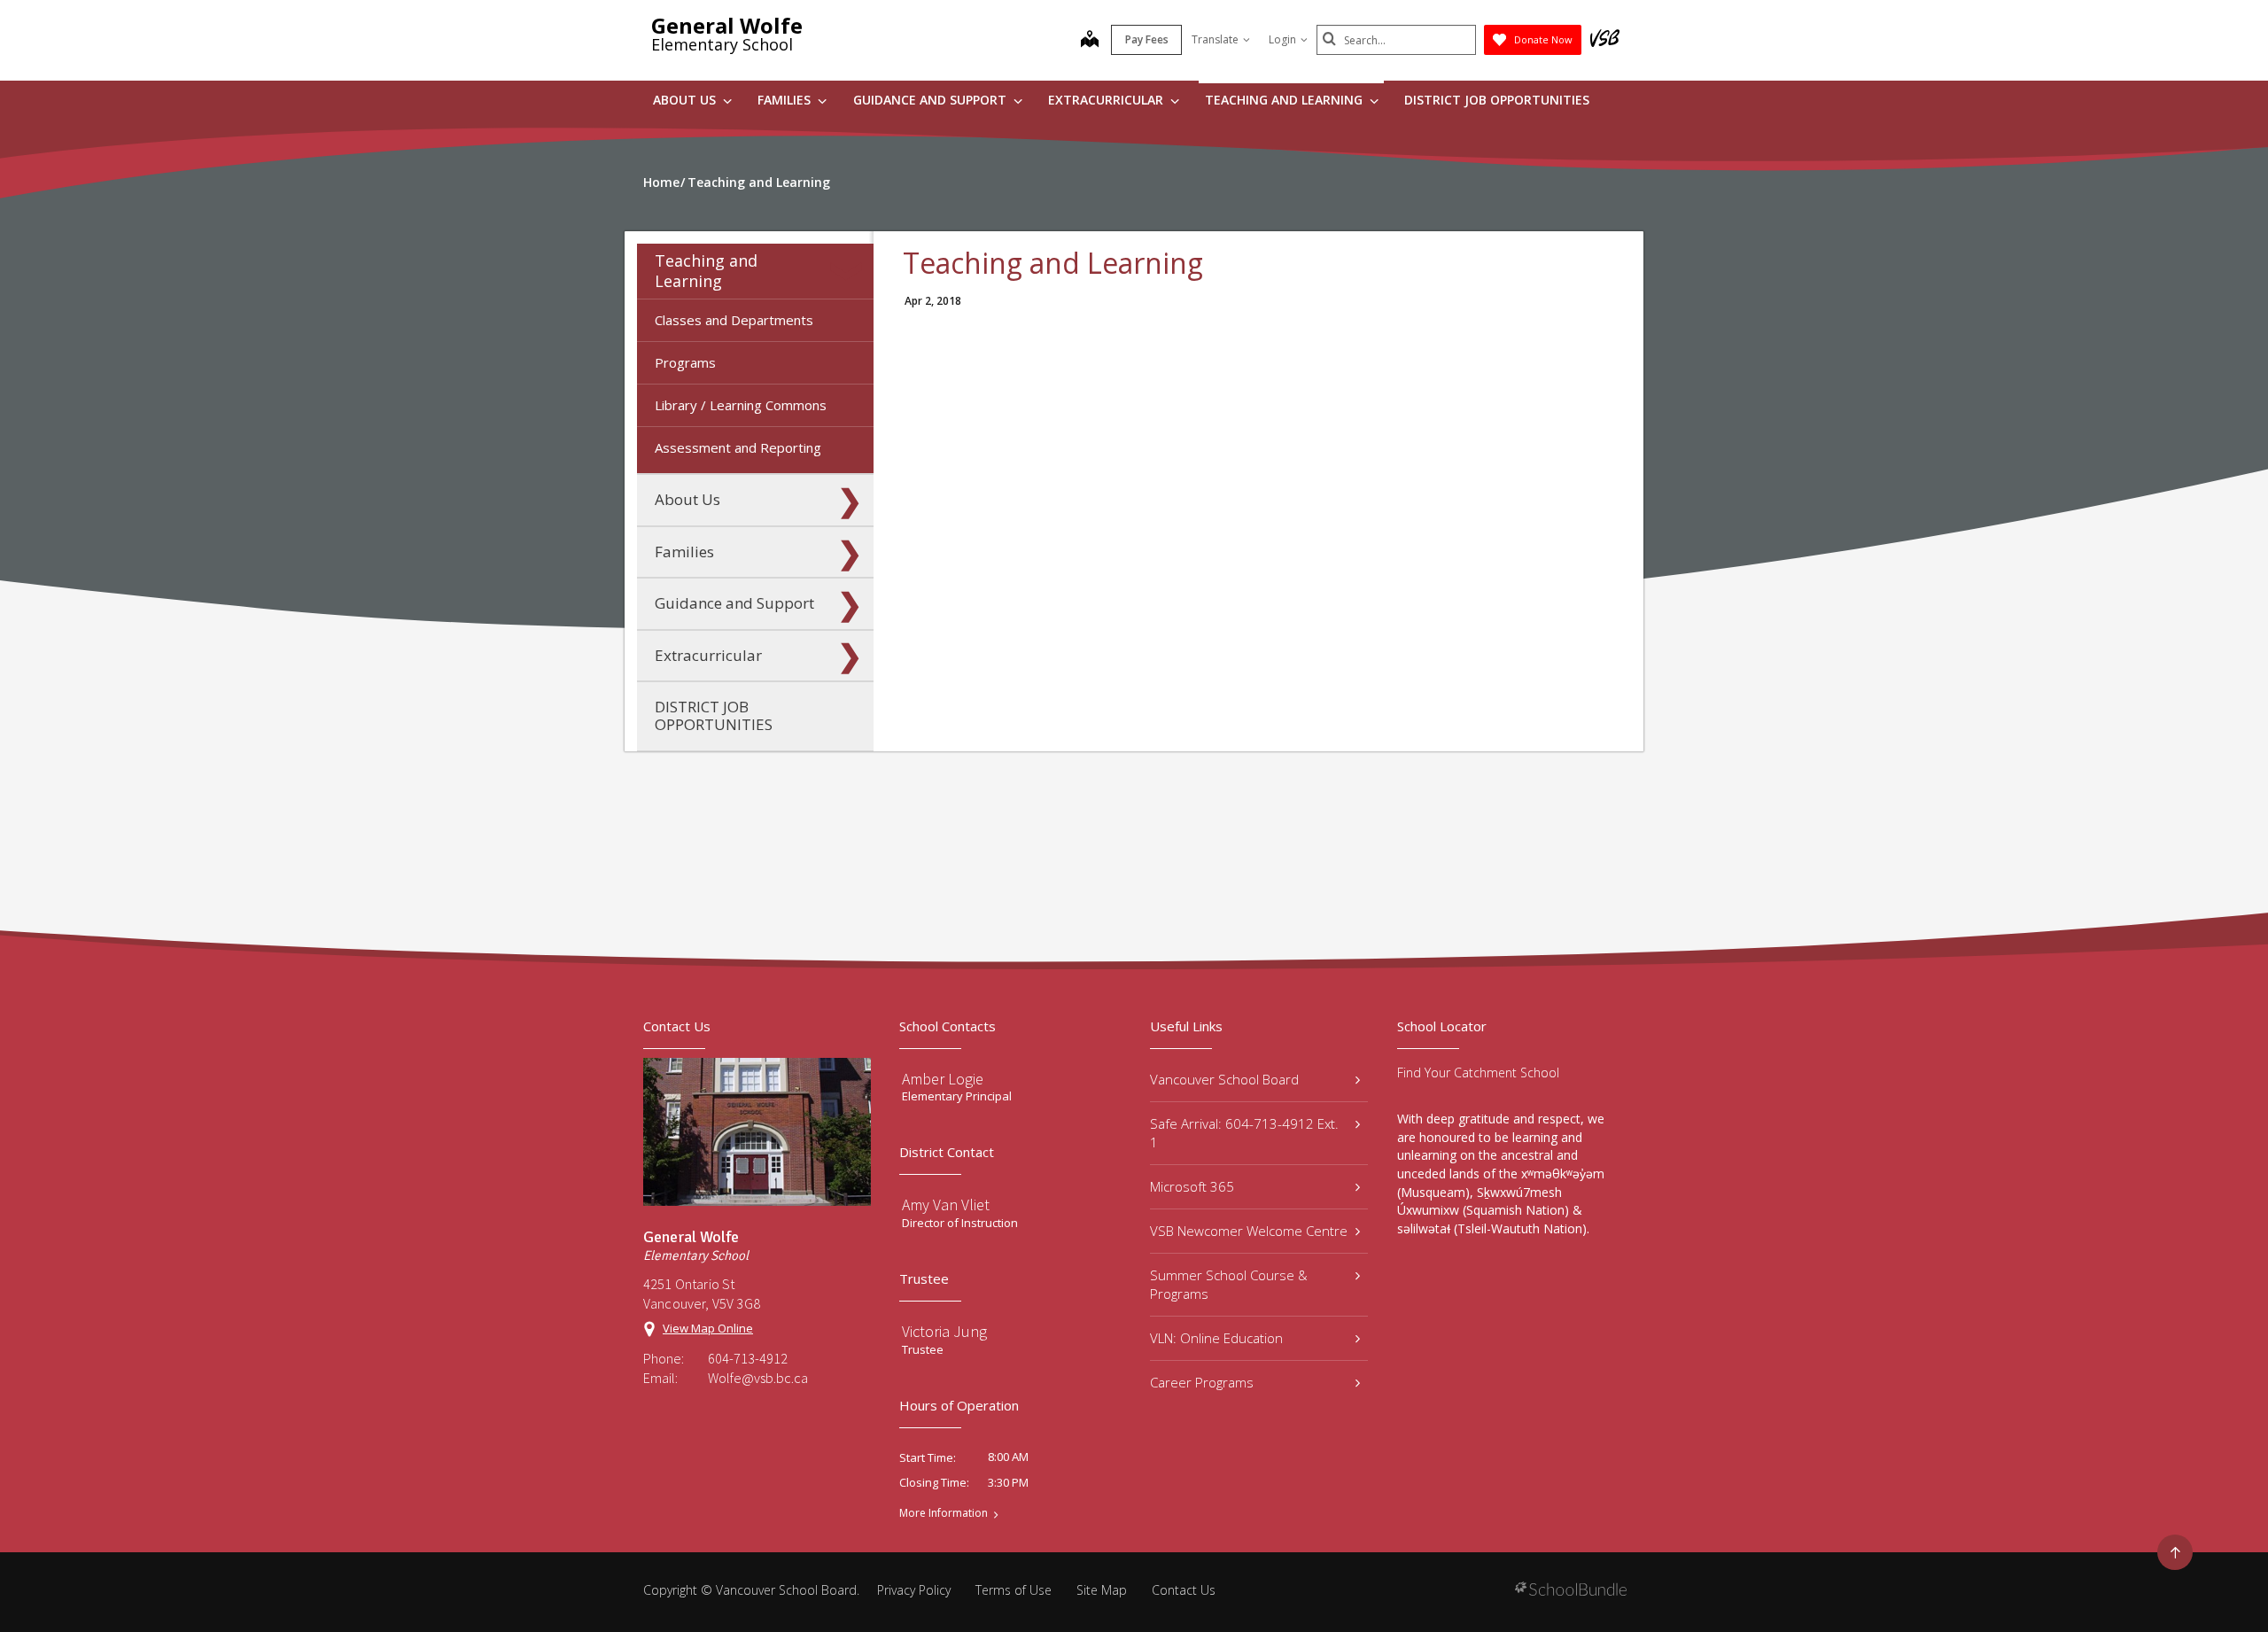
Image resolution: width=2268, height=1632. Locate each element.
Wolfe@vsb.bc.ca (758, 1378)
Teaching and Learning (1285, 100)
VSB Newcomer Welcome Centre (1249, 1231)
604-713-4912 (748, 1358)
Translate (1215, 39)
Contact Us (1184, 1590)
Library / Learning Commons (741, 405)
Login (1282, 39)
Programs (685, 362)
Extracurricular (1107, 100)
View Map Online (708, 1328)
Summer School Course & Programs (1229, 1284)
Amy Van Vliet (946, 1205)
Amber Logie (943, 1079)
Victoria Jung (944, 1331)
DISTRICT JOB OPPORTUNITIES (1497, 100)
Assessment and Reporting (738, 447)
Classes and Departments (734, 320)
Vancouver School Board (1224, 1079)
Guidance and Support (932, 100)
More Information (944, 1513)
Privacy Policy (914, 1590)
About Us (686, 100)
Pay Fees (1147, 39)
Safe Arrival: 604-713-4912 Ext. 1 (1244, 1133)
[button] (850, 271)
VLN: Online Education (1216, 1338)
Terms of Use (1014, 1590)
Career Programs (1202, 1382)
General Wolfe (727, 25)
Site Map (1102, 1590)
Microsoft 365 (1192, 1186)
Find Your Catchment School (1478, 1072)
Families (786, 100)
